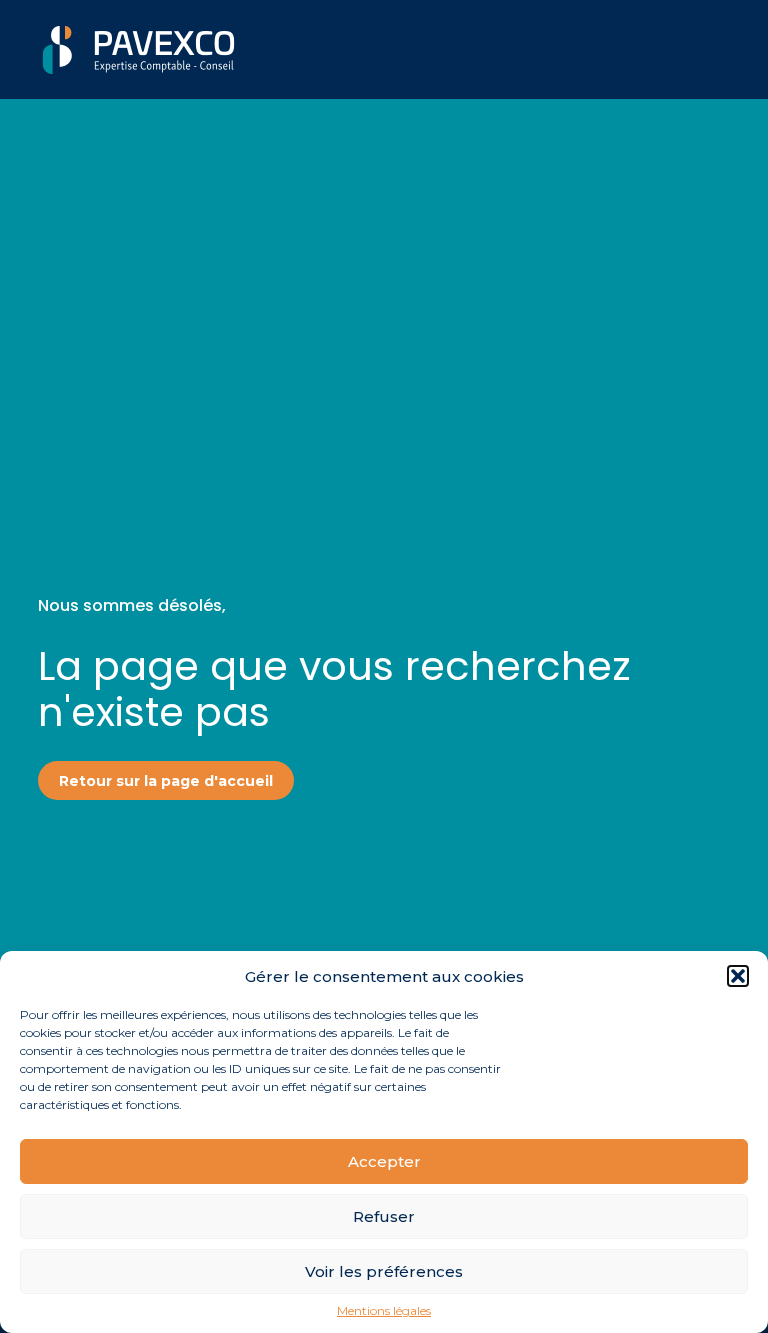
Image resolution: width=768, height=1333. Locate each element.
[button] (738, 976)
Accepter (384, 1161)
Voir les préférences (384, 1271)
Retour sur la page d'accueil (166, 781)
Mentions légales (384, 1311)
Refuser (384, 1216)
